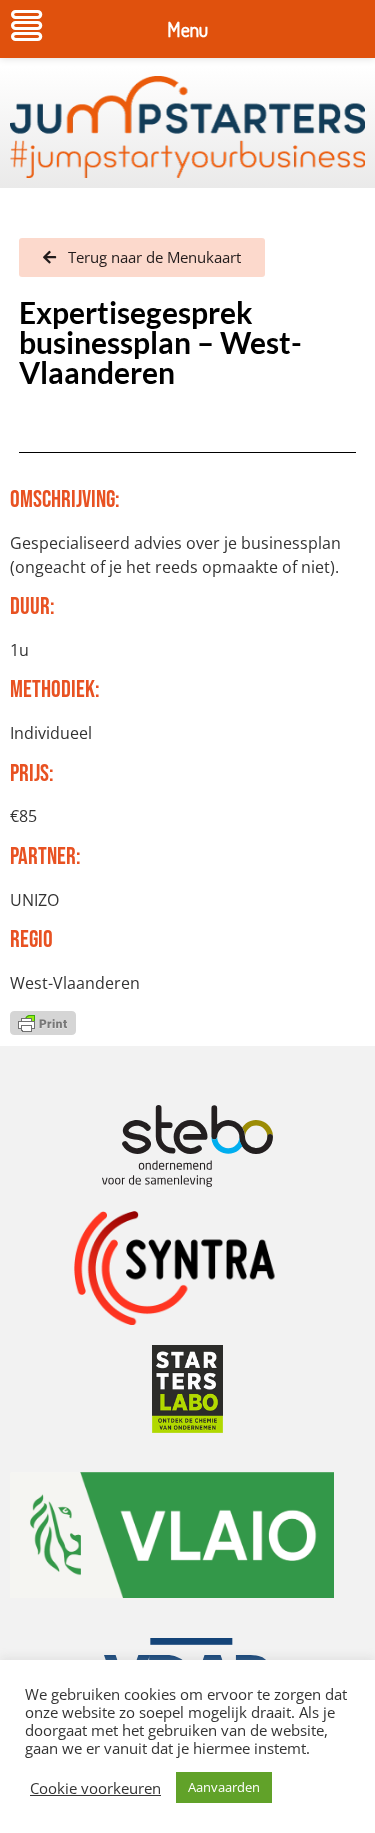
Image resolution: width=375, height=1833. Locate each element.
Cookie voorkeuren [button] (95, 1788)
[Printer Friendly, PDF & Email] (43, 1021)
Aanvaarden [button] (224, 1787)
